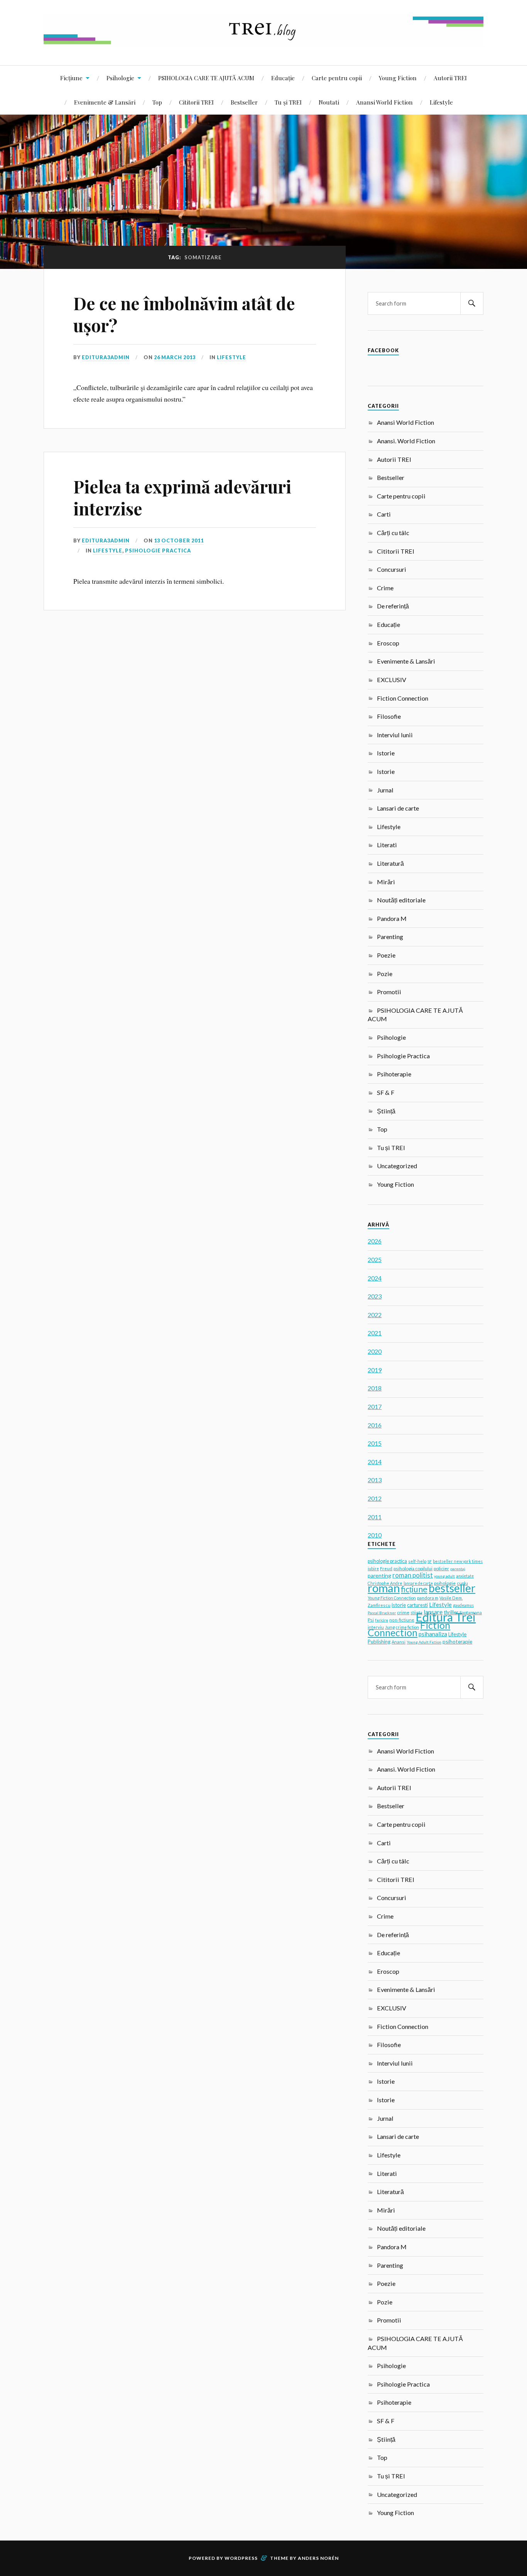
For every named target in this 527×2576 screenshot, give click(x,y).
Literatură (390, 863)
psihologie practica (387, 1561)
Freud (386, 1568)
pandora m (428, 1598)
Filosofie (389, 716)
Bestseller (244, 102)
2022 (375, 1315)
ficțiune (414, 1589)
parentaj (458, 1569)
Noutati (329, 102)
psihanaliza (433, 1634)
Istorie (386, 753)
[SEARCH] (472, 303)
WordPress (241, 2558)
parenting (379, 1575)
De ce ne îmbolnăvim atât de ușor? (184, 314)
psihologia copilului (413, 1568)
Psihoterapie (394, 1074)
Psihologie (120, 78)
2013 (375, 1480)
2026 (375, 1241)
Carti (384, 514)
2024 (375, 1278)
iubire (373, 1569)
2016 (375, 1425)
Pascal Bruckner (382, 1613)
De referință (393, 606)
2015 (375, 1443)
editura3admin (106, 357)
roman (384, 1588)
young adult (444, 1576)
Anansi (399, 1642)
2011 (375, 1517)
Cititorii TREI (196, 102)
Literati (387, 845)
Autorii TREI (450, 78)
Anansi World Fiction (384, 102)
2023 (375, 1296)
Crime (385, 588)
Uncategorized (397, 1166)
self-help (417, 1561)
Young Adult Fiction (424, 1642)
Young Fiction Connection (392, 1598)
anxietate (465, 1576)
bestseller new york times (458, 1561)
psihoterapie (457, 1641)
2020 (375, 1351)
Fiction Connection (403, 698)
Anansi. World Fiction (406, 441)
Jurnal (385, 790)
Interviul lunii (395, 735)
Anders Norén (318, 2558)
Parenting (390, 937)
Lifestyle (441, 102)
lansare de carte (418, 1583)
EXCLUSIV (392, 680)
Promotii (389, 992)
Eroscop (388, 643)
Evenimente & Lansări (105, 102)
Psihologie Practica (158, 551)
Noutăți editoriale (401, 900)
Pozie (385, 974)
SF (430, 1561)
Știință (386, 1111)
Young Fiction (398, 78)
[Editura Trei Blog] (263, 42)
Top (157, 102)
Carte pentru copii (337, 78)
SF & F (386, 1092)
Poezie (386, 955)
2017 (375, 1406)
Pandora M (392, 918)
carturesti (417, 1605)
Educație (283, 78)
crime (403, 1612)
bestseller (452, 1588)
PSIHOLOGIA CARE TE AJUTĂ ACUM (206, 78)
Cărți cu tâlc (393, 533)
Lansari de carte (398, 808)
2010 (375, 1535)
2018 (375, 1388)
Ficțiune (71, 78)
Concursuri (392, 569)
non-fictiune (402, 1620)
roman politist (413, 1575)
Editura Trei (446, 1617)
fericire (382, 1620)
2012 (375, 1498)
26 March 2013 (175, 357)
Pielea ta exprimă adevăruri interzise (182, 497)
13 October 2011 (179, 541)
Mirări (386, 882)
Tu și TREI (288, 102)
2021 (375, 1333)
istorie (399, 1605)
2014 (375, 1462)
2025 (375, 1259)
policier (441, 1568)
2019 (375, 1370)
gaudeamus (463, 1605)
